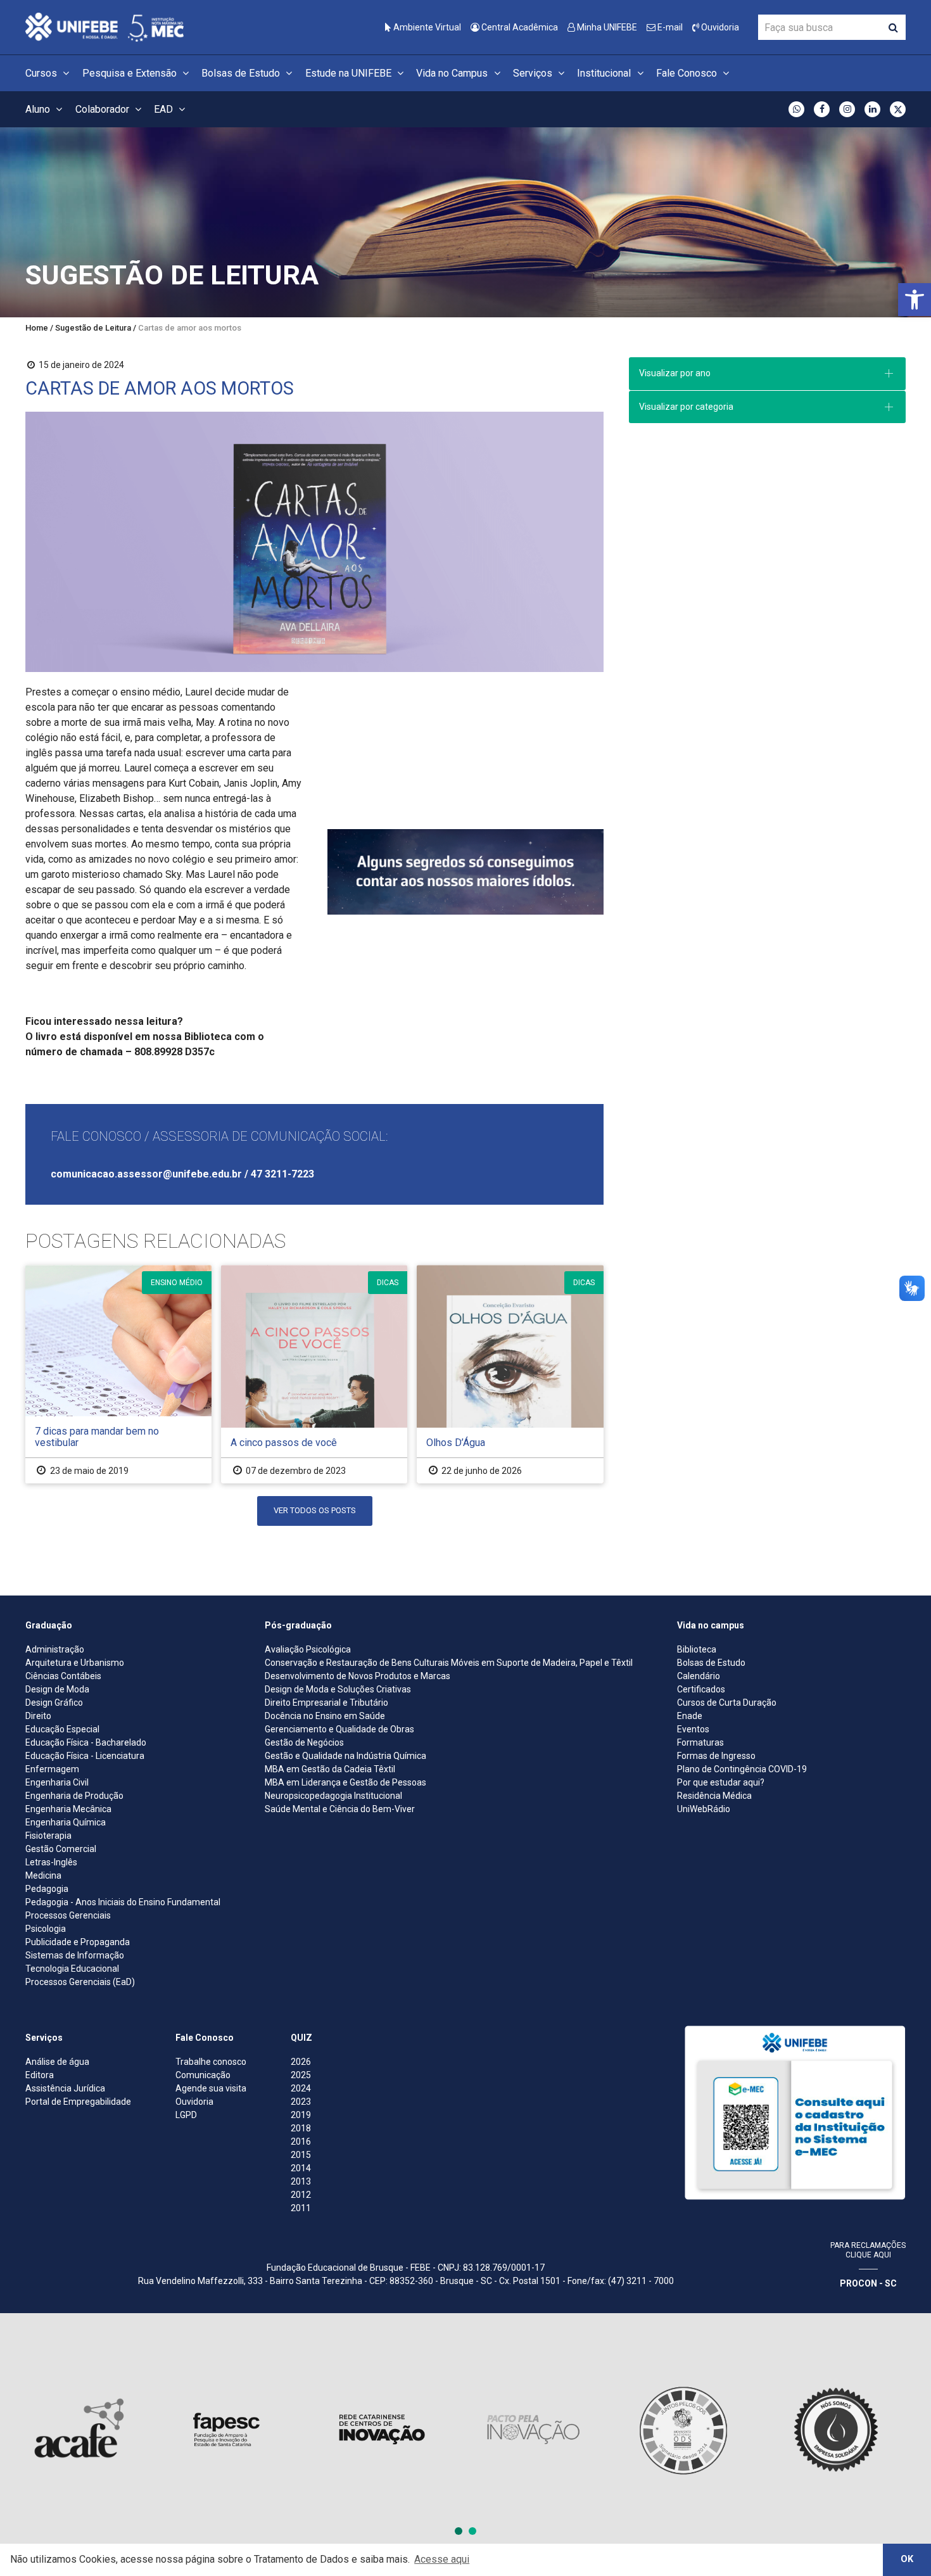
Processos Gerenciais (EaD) (80, 1982)
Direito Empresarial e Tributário (326, 1703)
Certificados (701, 1689)
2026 (301, 2062)
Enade (690, 1716)
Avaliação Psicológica (308, 1649)
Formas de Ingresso (716, 1756)
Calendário (699, 1676)
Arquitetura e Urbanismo (75, 1663)
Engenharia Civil (57, 1782)
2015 (301, 2155)
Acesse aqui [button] (442, 2559)
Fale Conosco (688, 73)
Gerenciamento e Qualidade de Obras (339, 1729)
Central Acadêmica (519, 27)
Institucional (605, 73)
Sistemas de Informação (75, 1955)
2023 (301, 2102)
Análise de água (57, 2062)
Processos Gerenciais (68, 1915)
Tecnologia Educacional (72, 1969)
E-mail (669, 27)
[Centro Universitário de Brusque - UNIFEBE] (104, 26)
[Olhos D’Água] (510, 1374)
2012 (301, 2195)
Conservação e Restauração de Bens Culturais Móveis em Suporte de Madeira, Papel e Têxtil (449, 1663)
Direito (38, 1716)
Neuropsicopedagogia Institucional (333, 1796)
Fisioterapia (48, 1836)
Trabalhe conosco (211, 2062)
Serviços (534, 73)
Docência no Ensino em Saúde (325, 1716)
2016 (301, 2141)
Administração (55, 1649)
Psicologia (46, 1929)
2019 (301, 2115)
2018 (301, 2128)
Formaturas (700, 1742)
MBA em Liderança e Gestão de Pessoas (345, 1782)
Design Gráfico (54, 1703)
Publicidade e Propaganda (78, 1942)
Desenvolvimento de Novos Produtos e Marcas (358, 1676)
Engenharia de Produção (74, 1796)
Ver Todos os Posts (315, 1510)
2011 (301, 2208)
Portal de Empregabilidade (78, 2102)
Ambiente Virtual (426, 27)
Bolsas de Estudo (242, 73)
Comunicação (203, 2075)
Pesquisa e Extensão (131, 73)
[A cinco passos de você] (314, 1374)
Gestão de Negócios (304, 1742)
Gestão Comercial (61, 1849)
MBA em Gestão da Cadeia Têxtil (330, 1769)
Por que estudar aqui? (721, 1782)
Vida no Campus (453, 73)
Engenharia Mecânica (68, 1809)
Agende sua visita (211, 2088)
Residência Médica (714, 1796)
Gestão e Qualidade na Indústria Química (345, 1756)
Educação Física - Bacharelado (86, 1742)
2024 (301, 2088)
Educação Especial (62, 1729)
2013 (301, 2181)
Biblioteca (697, 1649)
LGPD (186, 2115)
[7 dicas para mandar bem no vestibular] (118, 1374)
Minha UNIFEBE (606, 27)
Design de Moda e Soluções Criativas (338, 1689)
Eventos (693, 1729)
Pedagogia (47, 1889)
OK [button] (907, 2559)
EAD (165, 109)
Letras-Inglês (51, 1862)
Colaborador (104, 109)
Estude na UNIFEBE (350, 73)
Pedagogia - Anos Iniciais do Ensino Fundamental (123, 1902)
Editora (40, 2075)
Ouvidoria (719, 27)
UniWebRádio (704, 1809)
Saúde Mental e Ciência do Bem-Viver (340, 1809)
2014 (301, 2168)
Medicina (43, 1875)
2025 (301, 2075)
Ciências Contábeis (63, 1676)
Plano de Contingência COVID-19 (742, 1769)
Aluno (39, 109)
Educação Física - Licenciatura (85, 1756)
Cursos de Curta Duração (727, 1703)
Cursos (42, 73)
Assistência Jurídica (65, 2088)
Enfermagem (52, 1769)
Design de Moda (57, 1689)
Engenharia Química (66, 1822)
